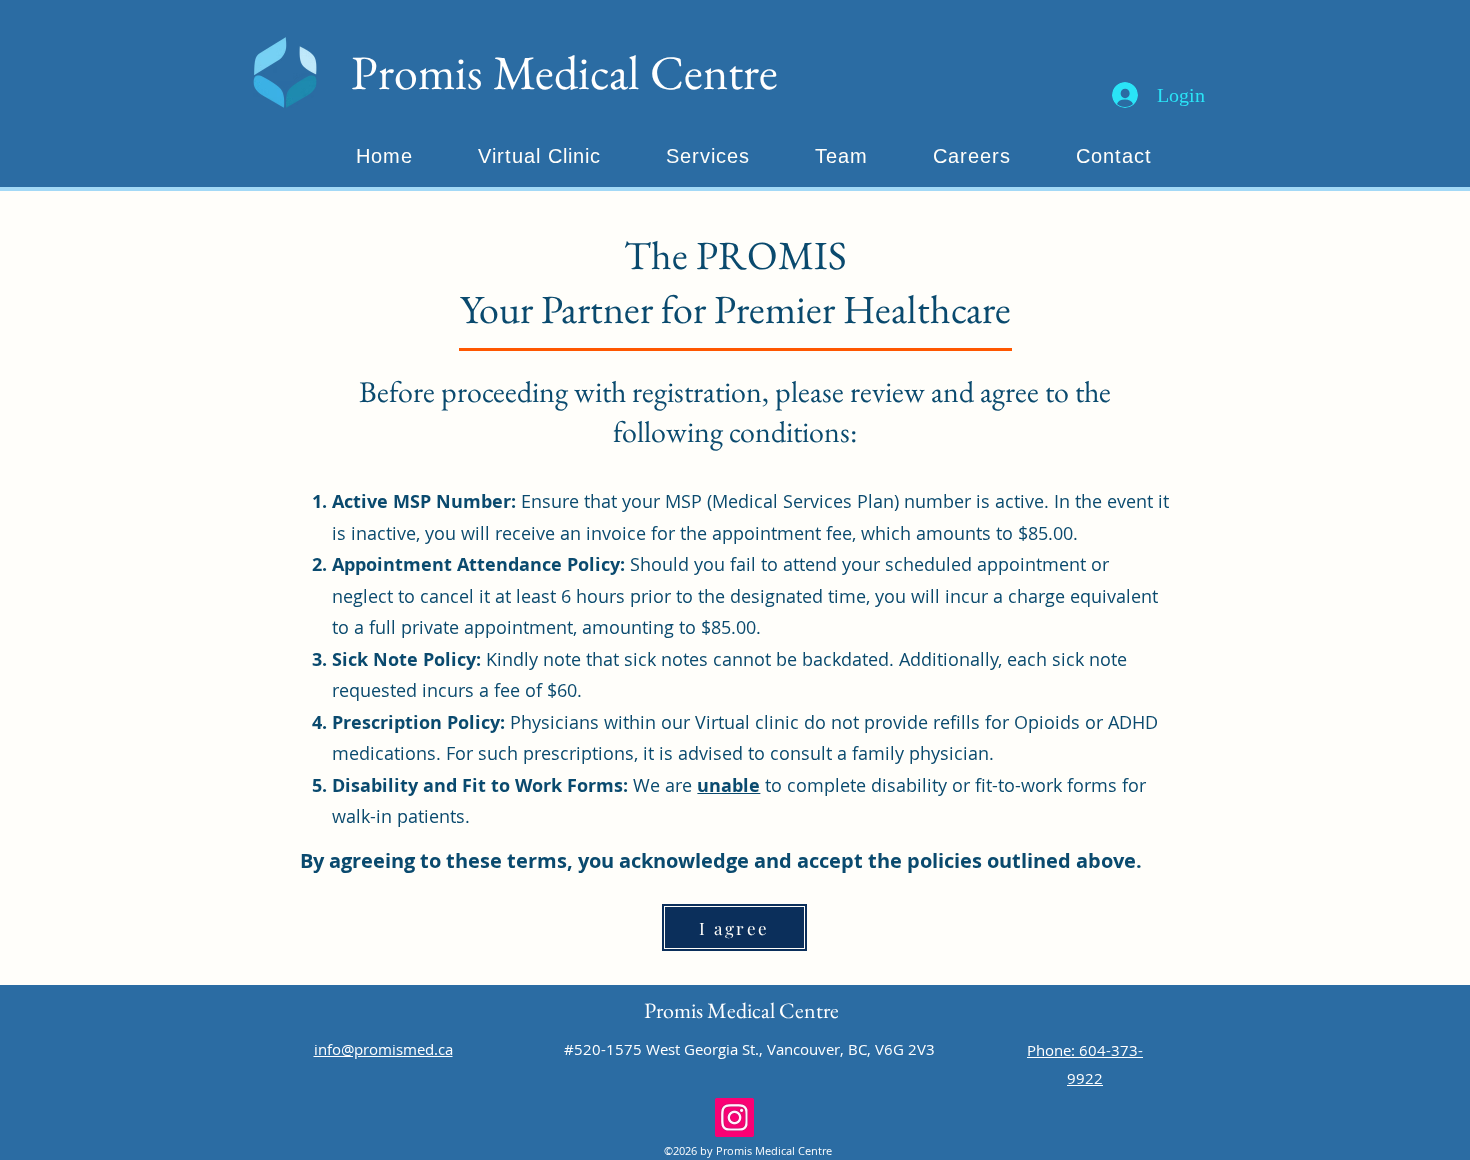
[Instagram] (734, 1117)
